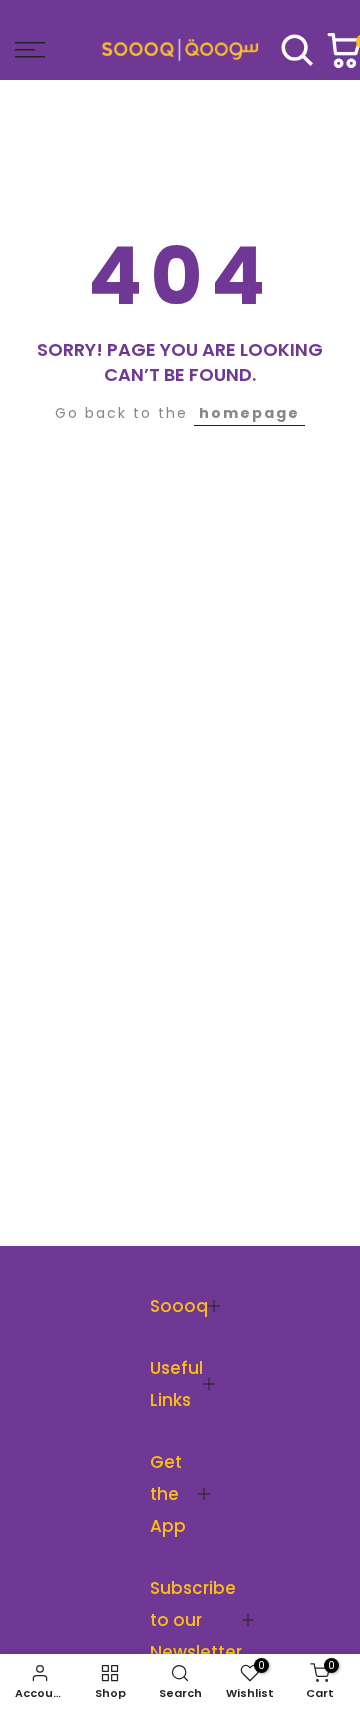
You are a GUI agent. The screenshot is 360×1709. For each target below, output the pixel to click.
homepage (249, 413)
